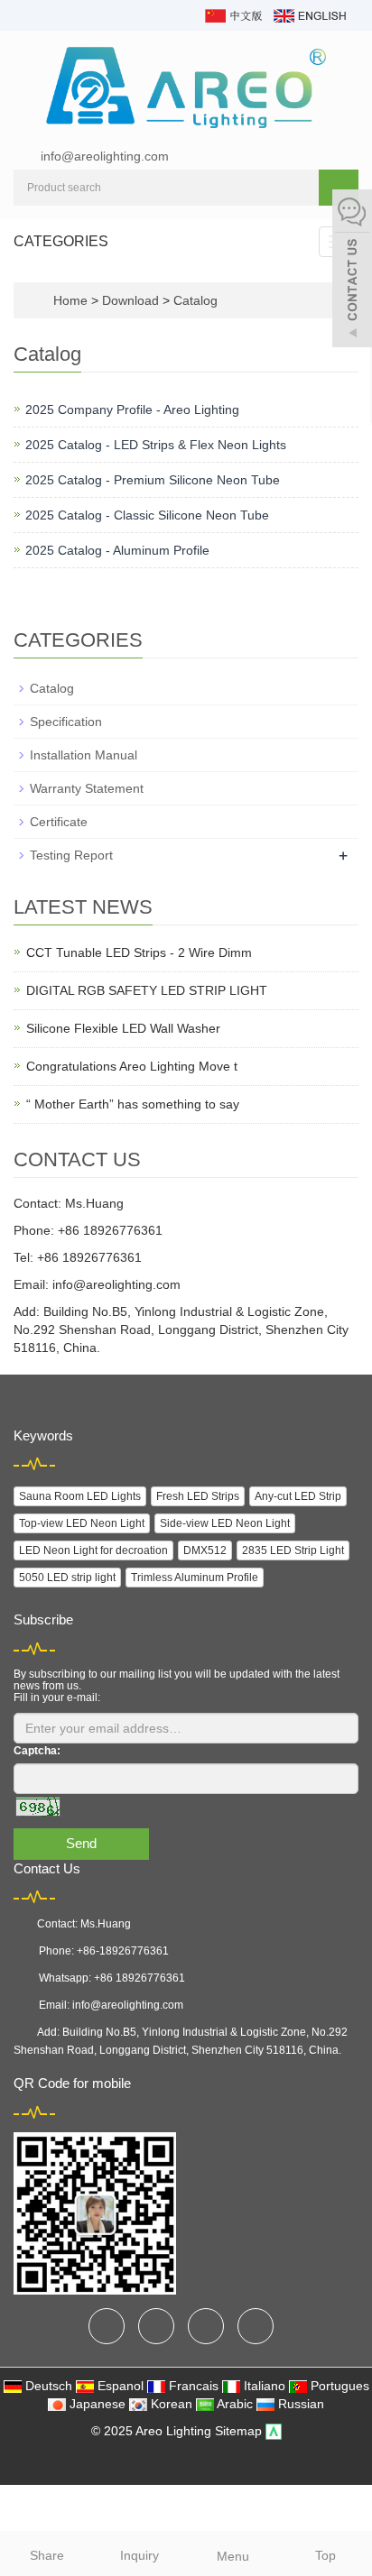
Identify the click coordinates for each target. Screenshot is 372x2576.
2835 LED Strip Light (293, 1550)
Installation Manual (84, 755)
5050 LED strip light (67, 1578)
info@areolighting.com (105, 156)
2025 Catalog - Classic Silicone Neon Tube (147, 515)
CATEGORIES (61, 241)
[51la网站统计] (274, 2431)
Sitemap (238, 2431)
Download (132, 300)
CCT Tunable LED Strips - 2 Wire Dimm (139, 952)
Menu (233, 2556)
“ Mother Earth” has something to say (133, 1104)
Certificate (59, 822)
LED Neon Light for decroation (93, 1550)
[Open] (352, 271)
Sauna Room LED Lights (80, 1496)
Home (70, 300)
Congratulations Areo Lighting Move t (132, 1066)
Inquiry (139, 2555)
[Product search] (339, 188)
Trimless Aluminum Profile (195, 1578)
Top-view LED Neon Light (82, 1523)
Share (47, 2555)
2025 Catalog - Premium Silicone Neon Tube (153, 480)
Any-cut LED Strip (298, 1496)
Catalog (194, 300)
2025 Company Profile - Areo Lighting (132, 409)
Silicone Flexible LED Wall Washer (123, 1028)
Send (81, 1843)
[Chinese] (232, 14)
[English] (309, 14)
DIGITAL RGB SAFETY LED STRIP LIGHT (147, 990)
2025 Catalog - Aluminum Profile (117, 550)
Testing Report (71, 855)
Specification (66, 722)
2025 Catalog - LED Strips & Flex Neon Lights (156, 445)
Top (325, 2555)
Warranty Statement (87, 788)
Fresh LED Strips (198, 1496)
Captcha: (37, 1751)
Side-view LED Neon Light (225, 1523)
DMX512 (205, 1550)
